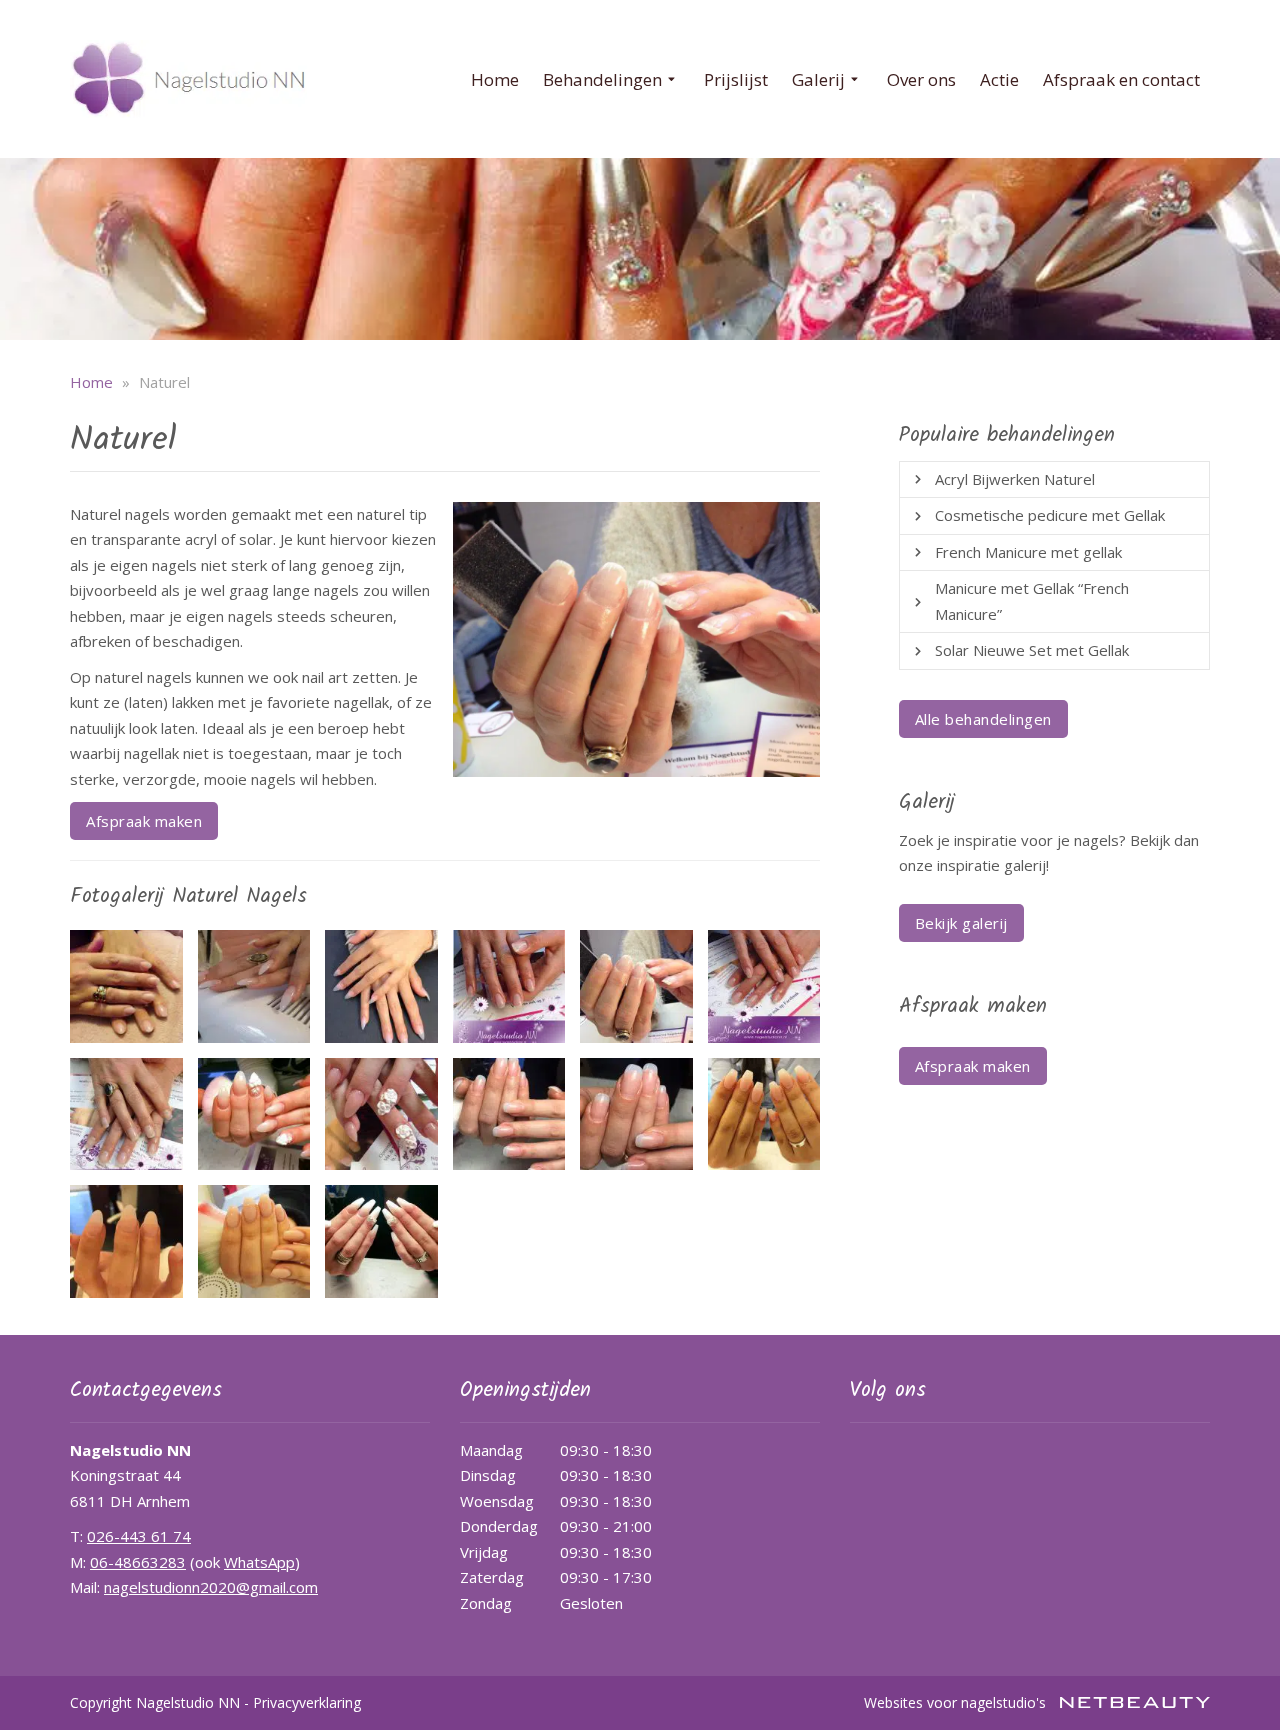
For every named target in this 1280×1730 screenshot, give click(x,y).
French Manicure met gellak (1028, 552)
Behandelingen (602, 79)
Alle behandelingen (983, 719)
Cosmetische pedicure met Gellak (1050, 515)
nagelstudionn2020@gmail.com (211, 1587)
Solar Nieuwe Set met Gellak (1032, 650)
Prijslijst (736, 79)
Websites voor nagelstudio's (957, 1702)
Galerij (818, 79)
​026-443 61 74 (139, 1536)
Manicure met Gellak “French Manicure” (1032, 601)
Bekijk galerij (961, 923)
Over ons (921, 79)
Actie (999, 79)
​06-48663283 (138, 1562)
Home (495, 79)
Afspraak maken (144, 821)
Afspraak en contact (1121, 79)
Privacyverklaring (307, 1702)
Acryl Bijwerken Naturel (1015, 479)
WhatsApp (259, 1562)
